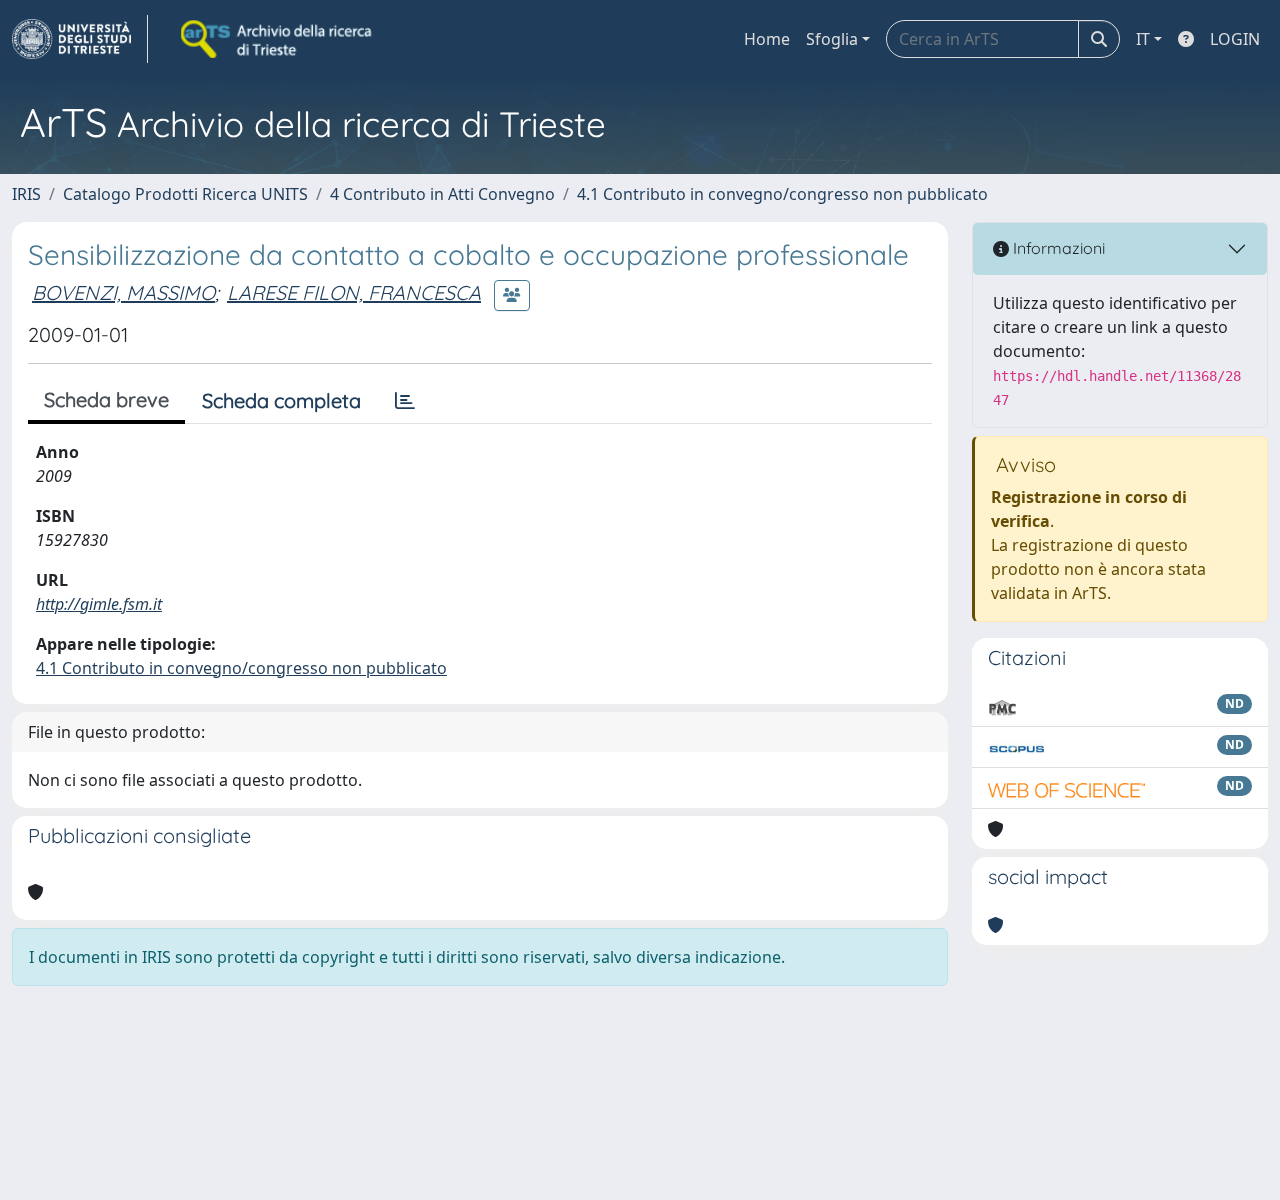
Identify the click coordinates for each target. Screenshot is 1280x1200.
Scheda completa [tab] (281, 400)
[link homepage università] (278, 39)
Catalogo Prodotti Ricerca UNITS (185, 194)
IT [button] (1143, 39)
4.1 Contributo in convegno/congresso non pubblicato (782, 194)
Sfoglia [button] (832, 39)
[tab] (405, 401)
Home (767, 39)
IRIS (26, 194)
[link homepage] (80, 39)
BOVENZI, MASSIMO (123, 292)
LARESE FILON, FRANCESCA (354, 292)
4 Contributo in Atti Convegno (442, 194)
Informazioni (1057, 248)
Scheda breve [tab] (106, 399)
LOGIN (1235, 39)
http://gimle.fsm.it (99, 604)
